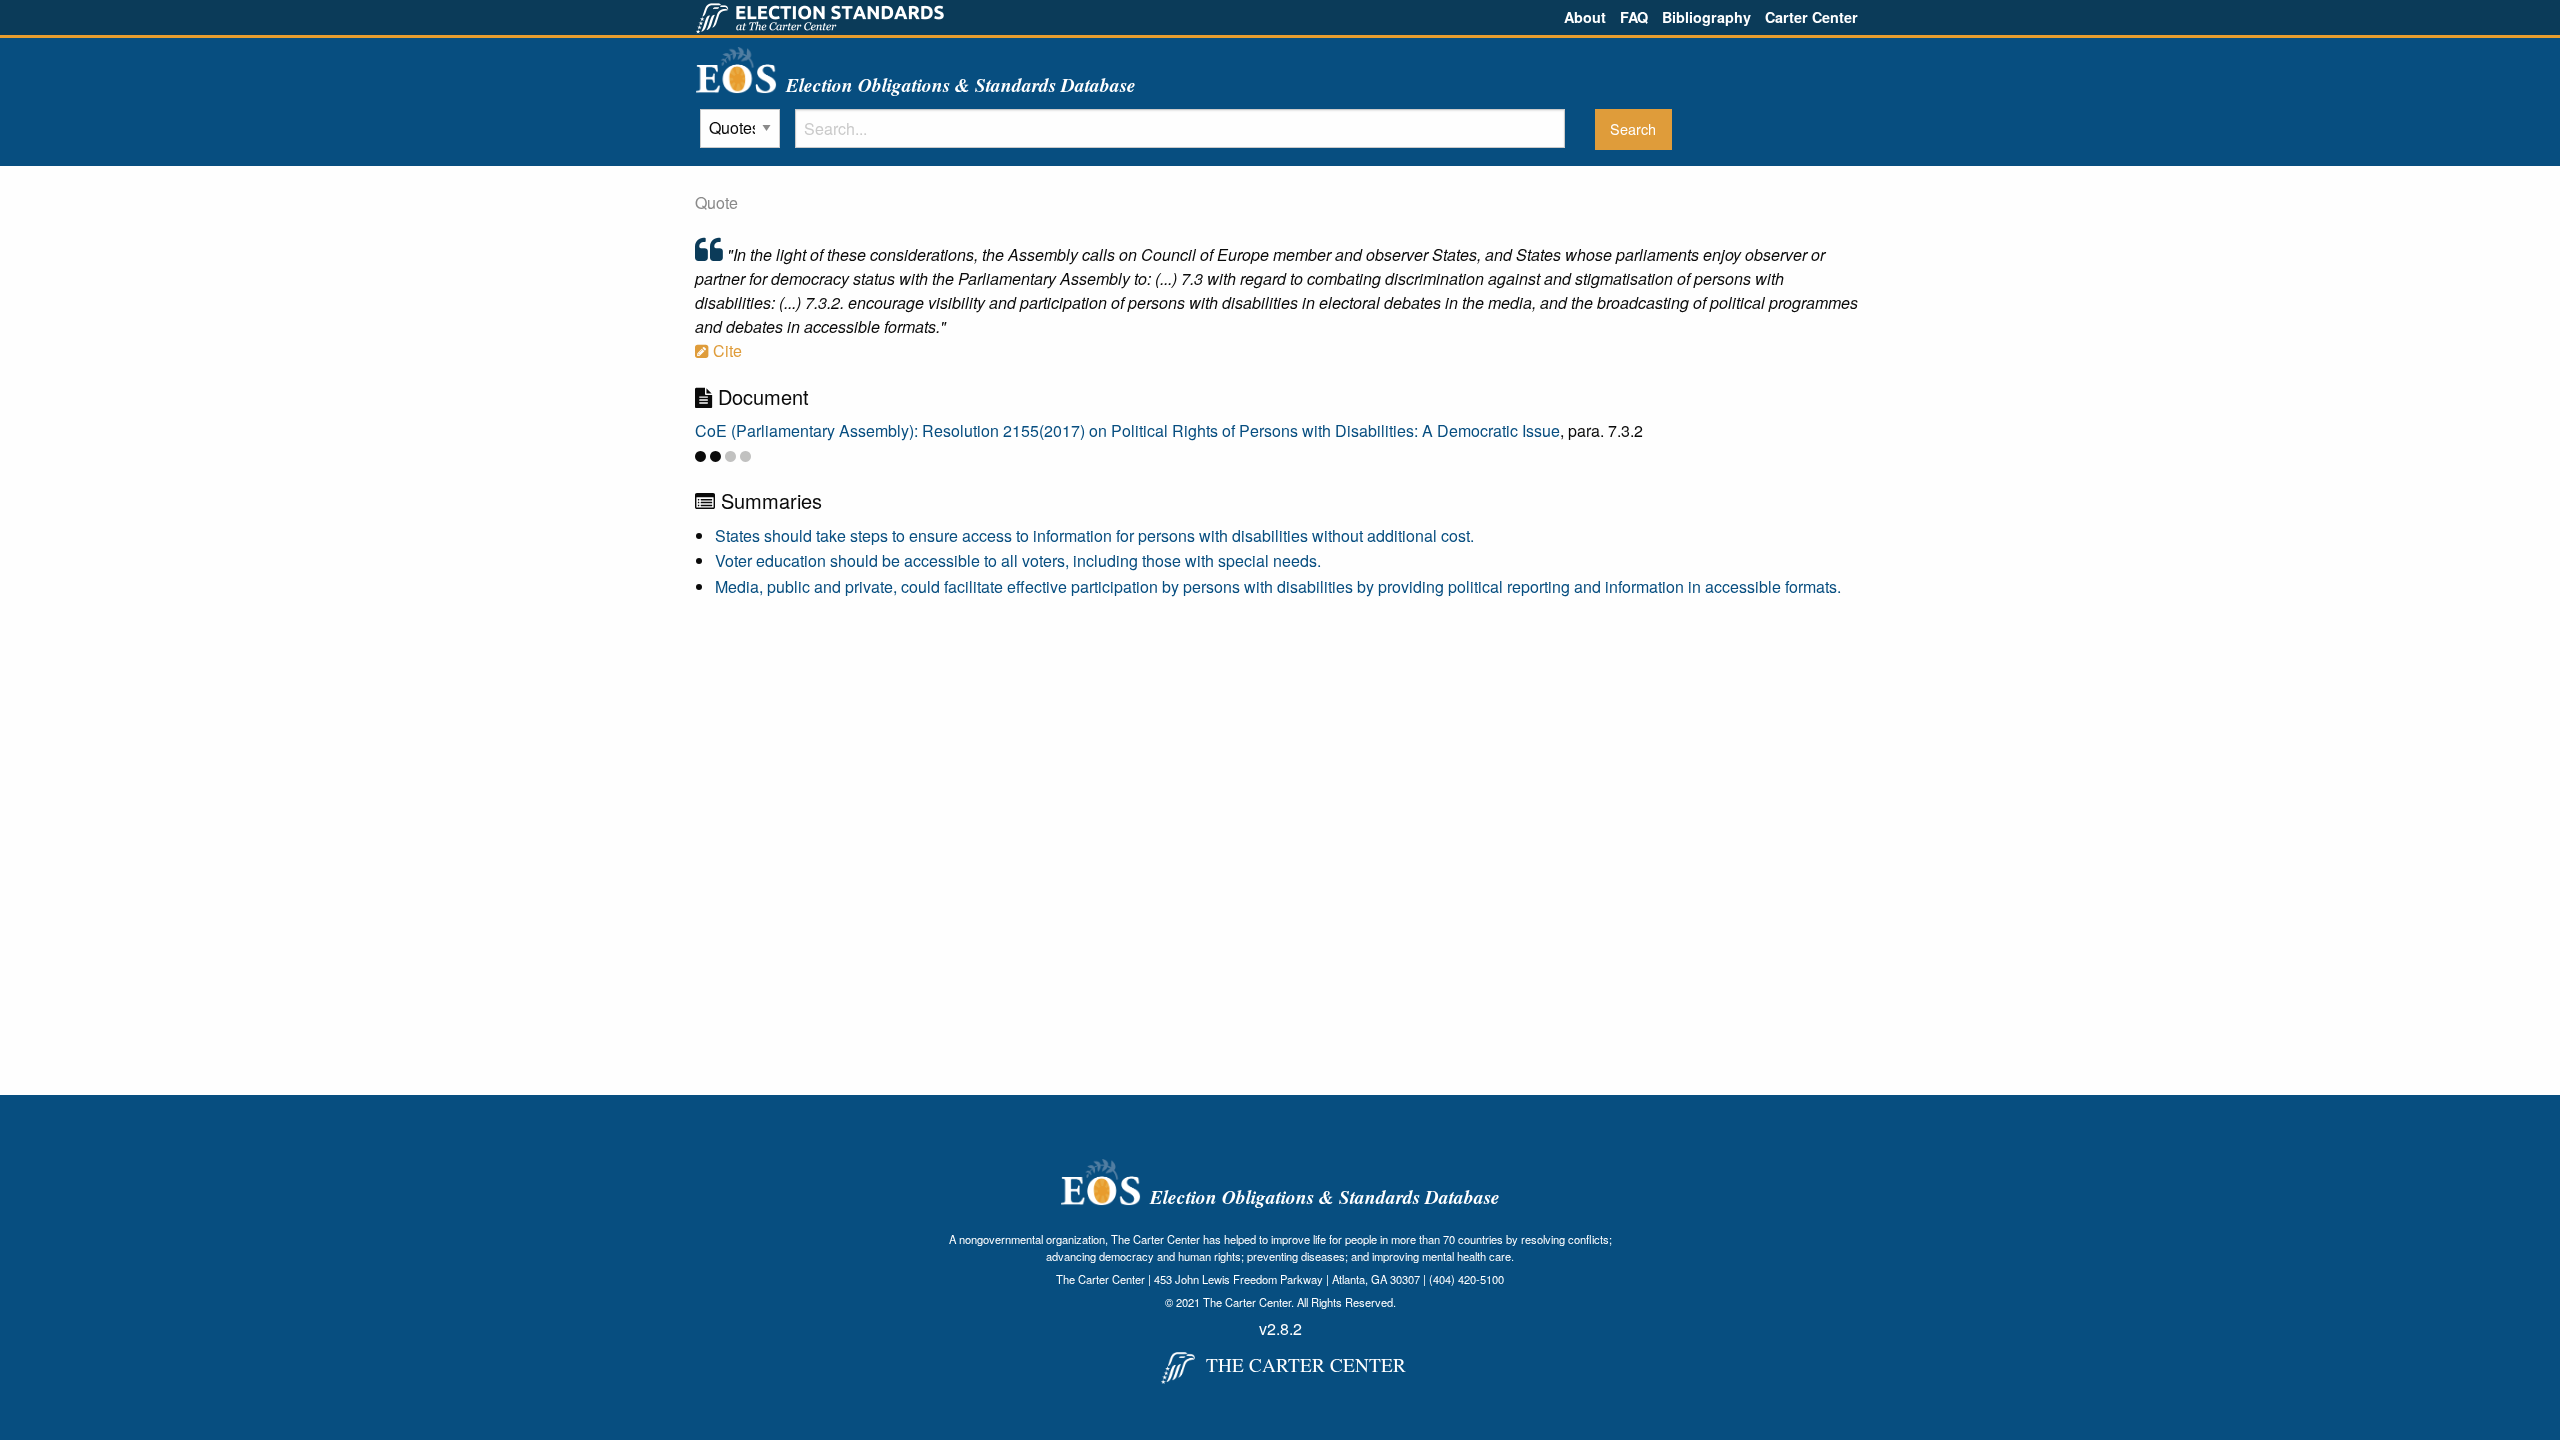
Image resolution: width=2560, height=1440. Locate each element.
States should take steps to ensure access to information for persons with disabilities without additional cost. (1094, 535)
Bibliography (1706, 17)
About (1585, 17)
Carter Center (1811, 17)
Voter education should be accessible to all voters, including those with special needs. (1018, 560)
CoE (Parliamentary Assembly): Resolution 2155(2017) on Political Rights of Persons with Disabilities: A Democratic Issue (1127, 430)
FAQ (1634, 17)
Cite (725, 350)
